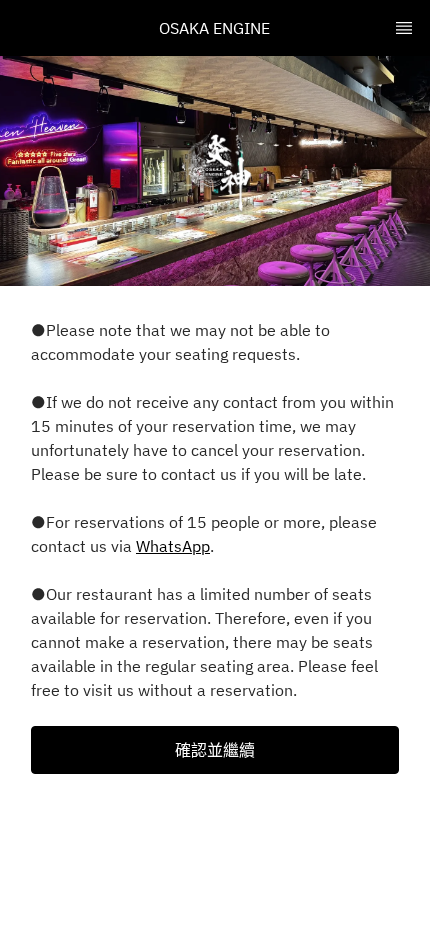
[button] (215, 750)
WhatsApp (173, 546)
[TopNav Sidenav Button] (404, 28)
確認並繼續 (215, 750)
